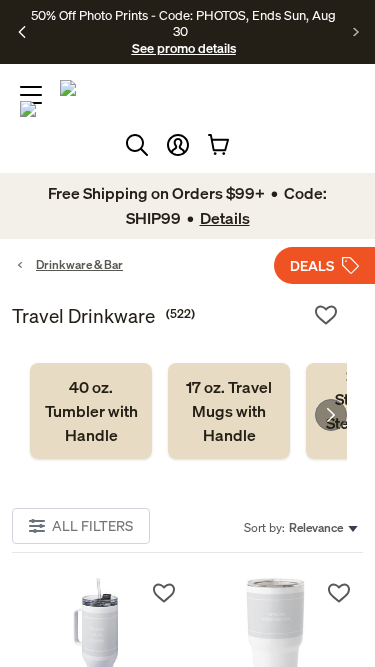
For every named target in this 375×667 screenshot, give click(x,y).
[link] (91, 411)
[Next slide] (331, 415)
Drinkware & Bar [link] (79, 264)
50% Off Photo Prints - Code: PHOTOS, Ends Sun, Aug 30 (183, 23)
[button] (178, 145)
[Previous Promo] (22, 32)
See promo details (184, 48)
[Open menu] (31, 95)
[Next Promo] (356, 32)
